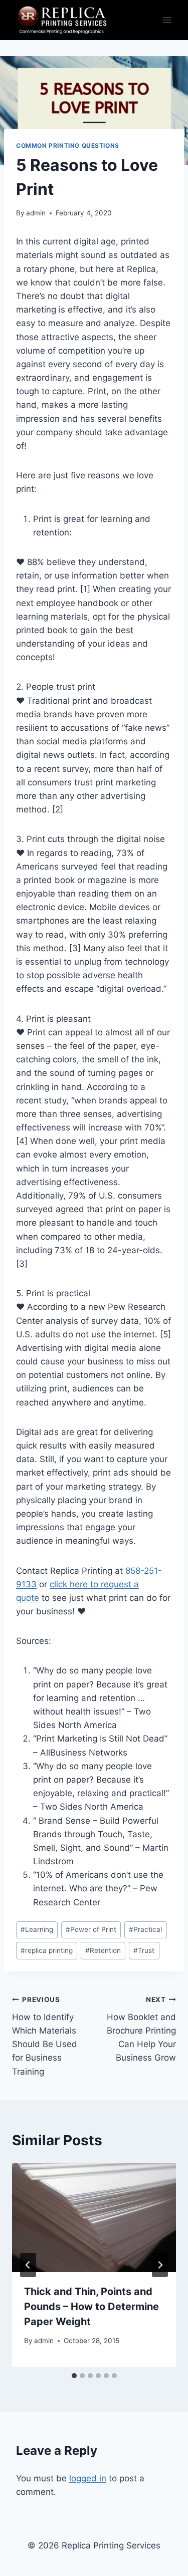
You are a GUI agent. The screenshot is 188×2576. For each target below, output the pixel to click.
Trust (144, 1950)
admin (36, 213)
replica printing (47, 1950)
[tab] (74, 2376)
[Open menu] (167, 20)
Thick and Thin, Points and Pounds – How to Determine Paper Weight (91, 2307)
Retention (103, 1950)
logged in (88, 2478)
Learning (37, 1929)
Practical (145, 1929)
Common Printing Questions (68, 146)
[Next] (160, 2265)
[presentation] (94, 2217)
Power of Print (91, 1929)
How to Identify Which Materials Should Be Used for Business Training (45, 2036)
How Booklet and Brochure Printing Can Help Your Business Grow (141, 2029)
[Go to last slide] (28, 2265)
